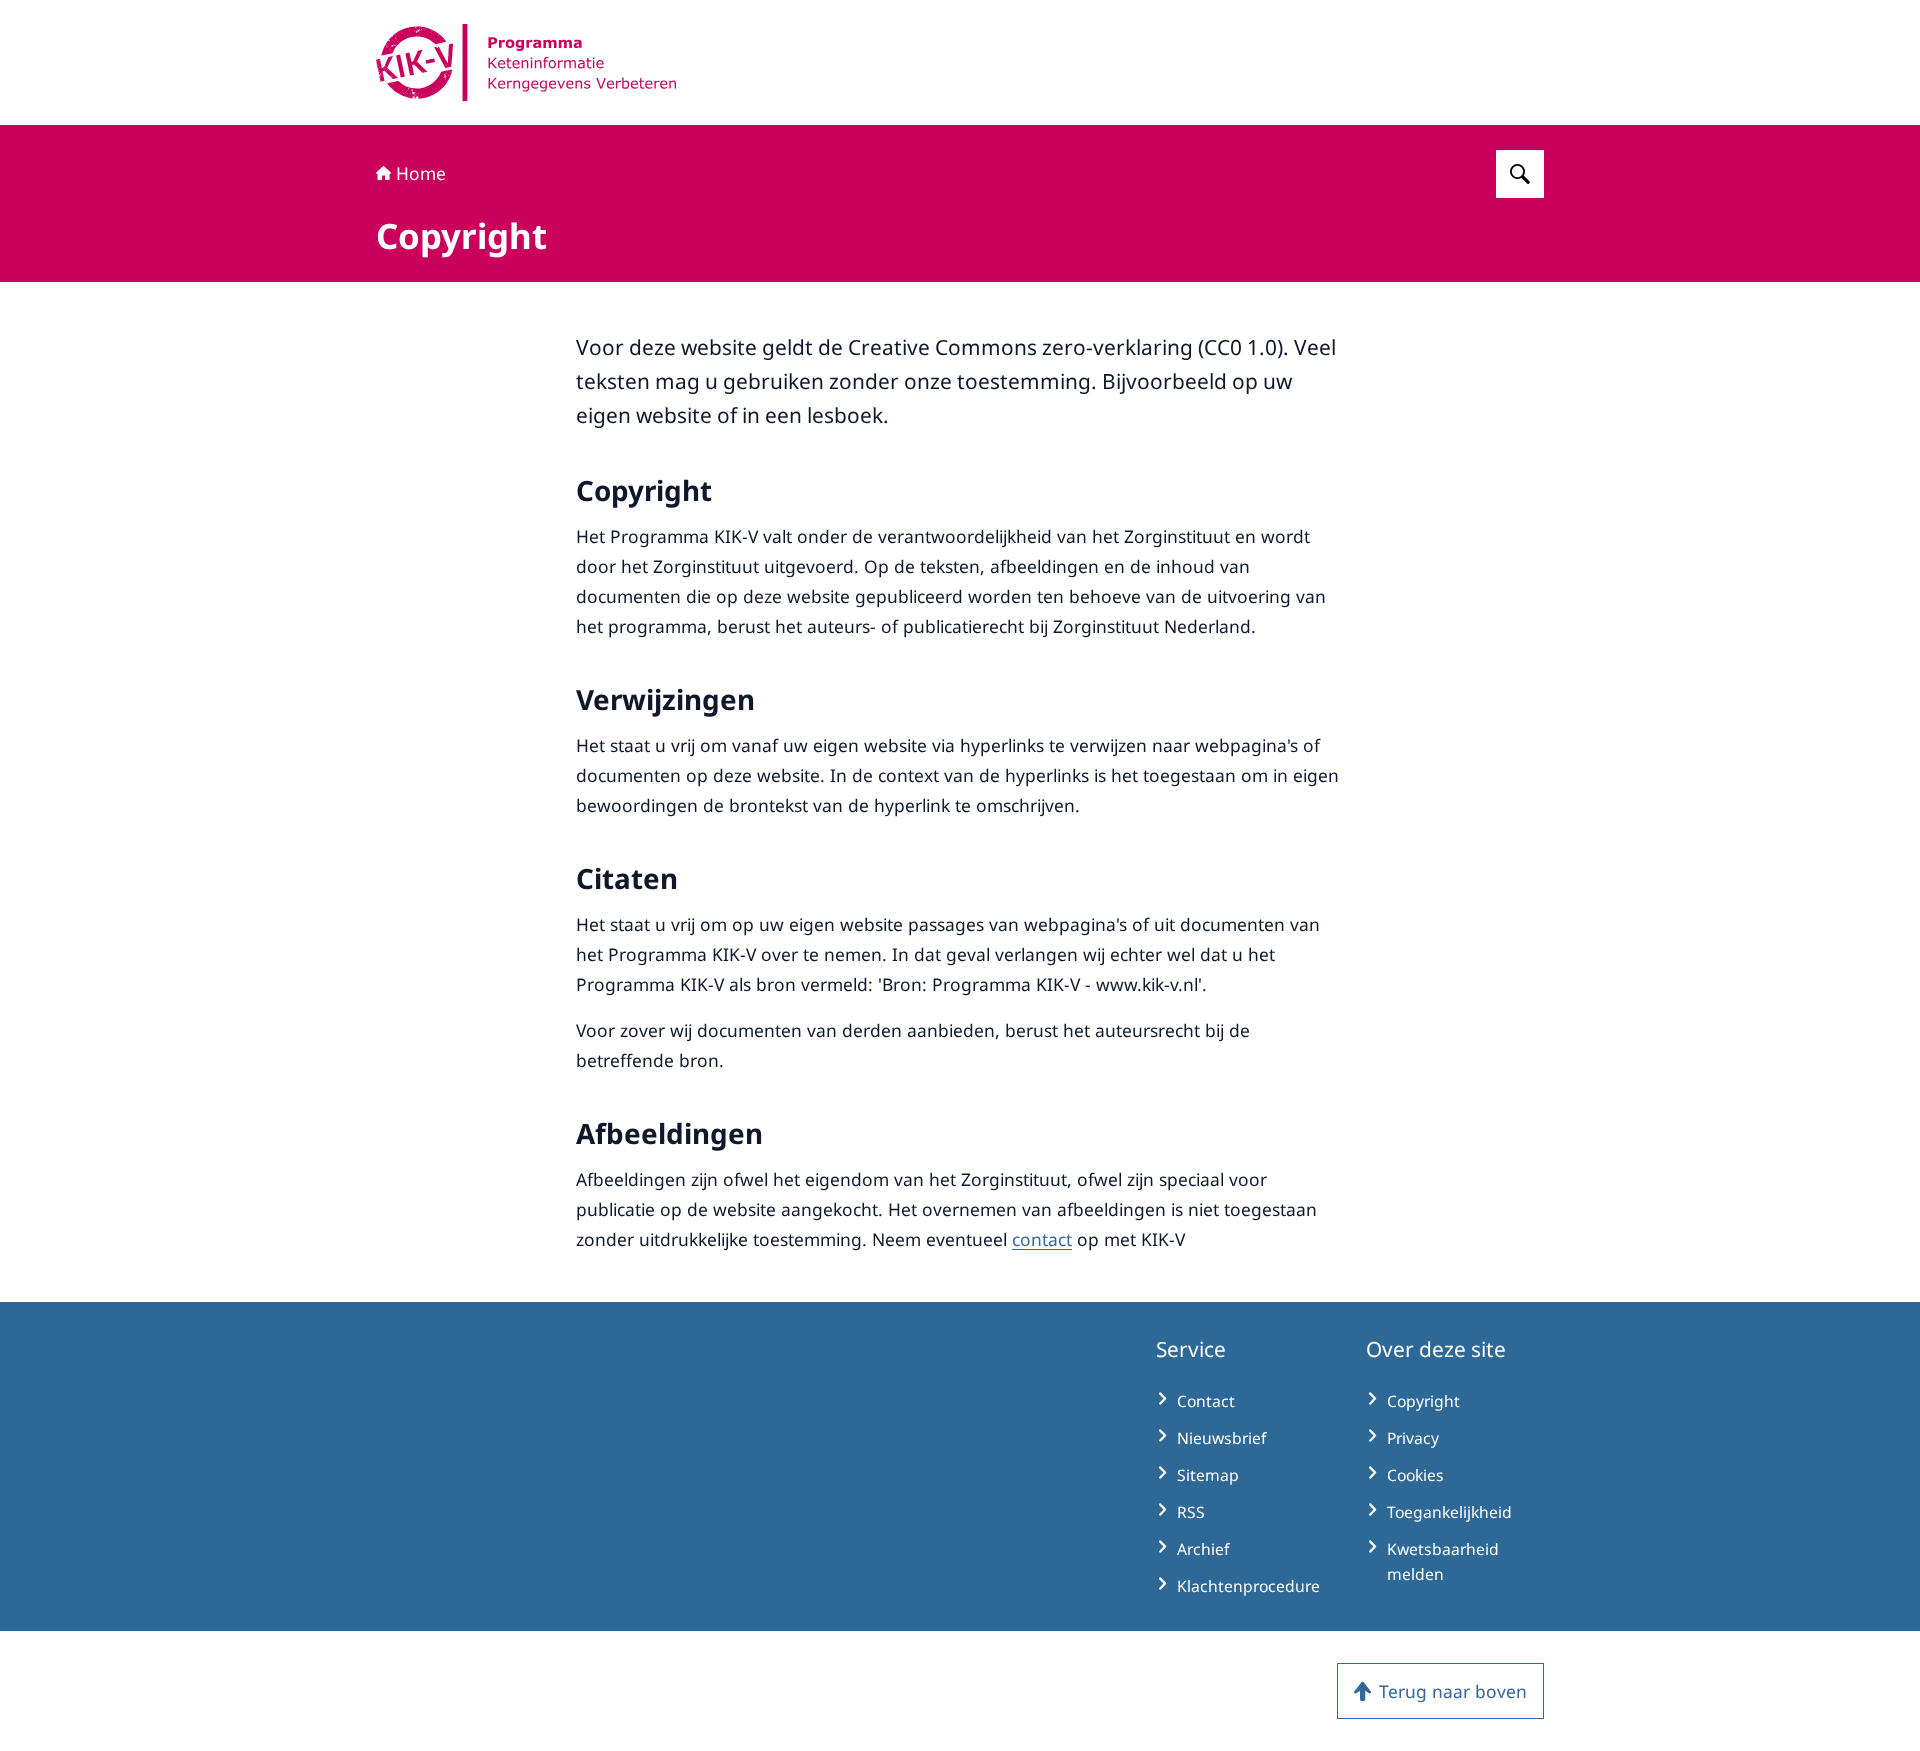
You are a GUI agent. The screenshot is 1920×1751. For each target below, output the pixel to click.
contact (1042, 1239)
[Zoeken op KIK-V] (1520, 174)
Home (421, 173)
